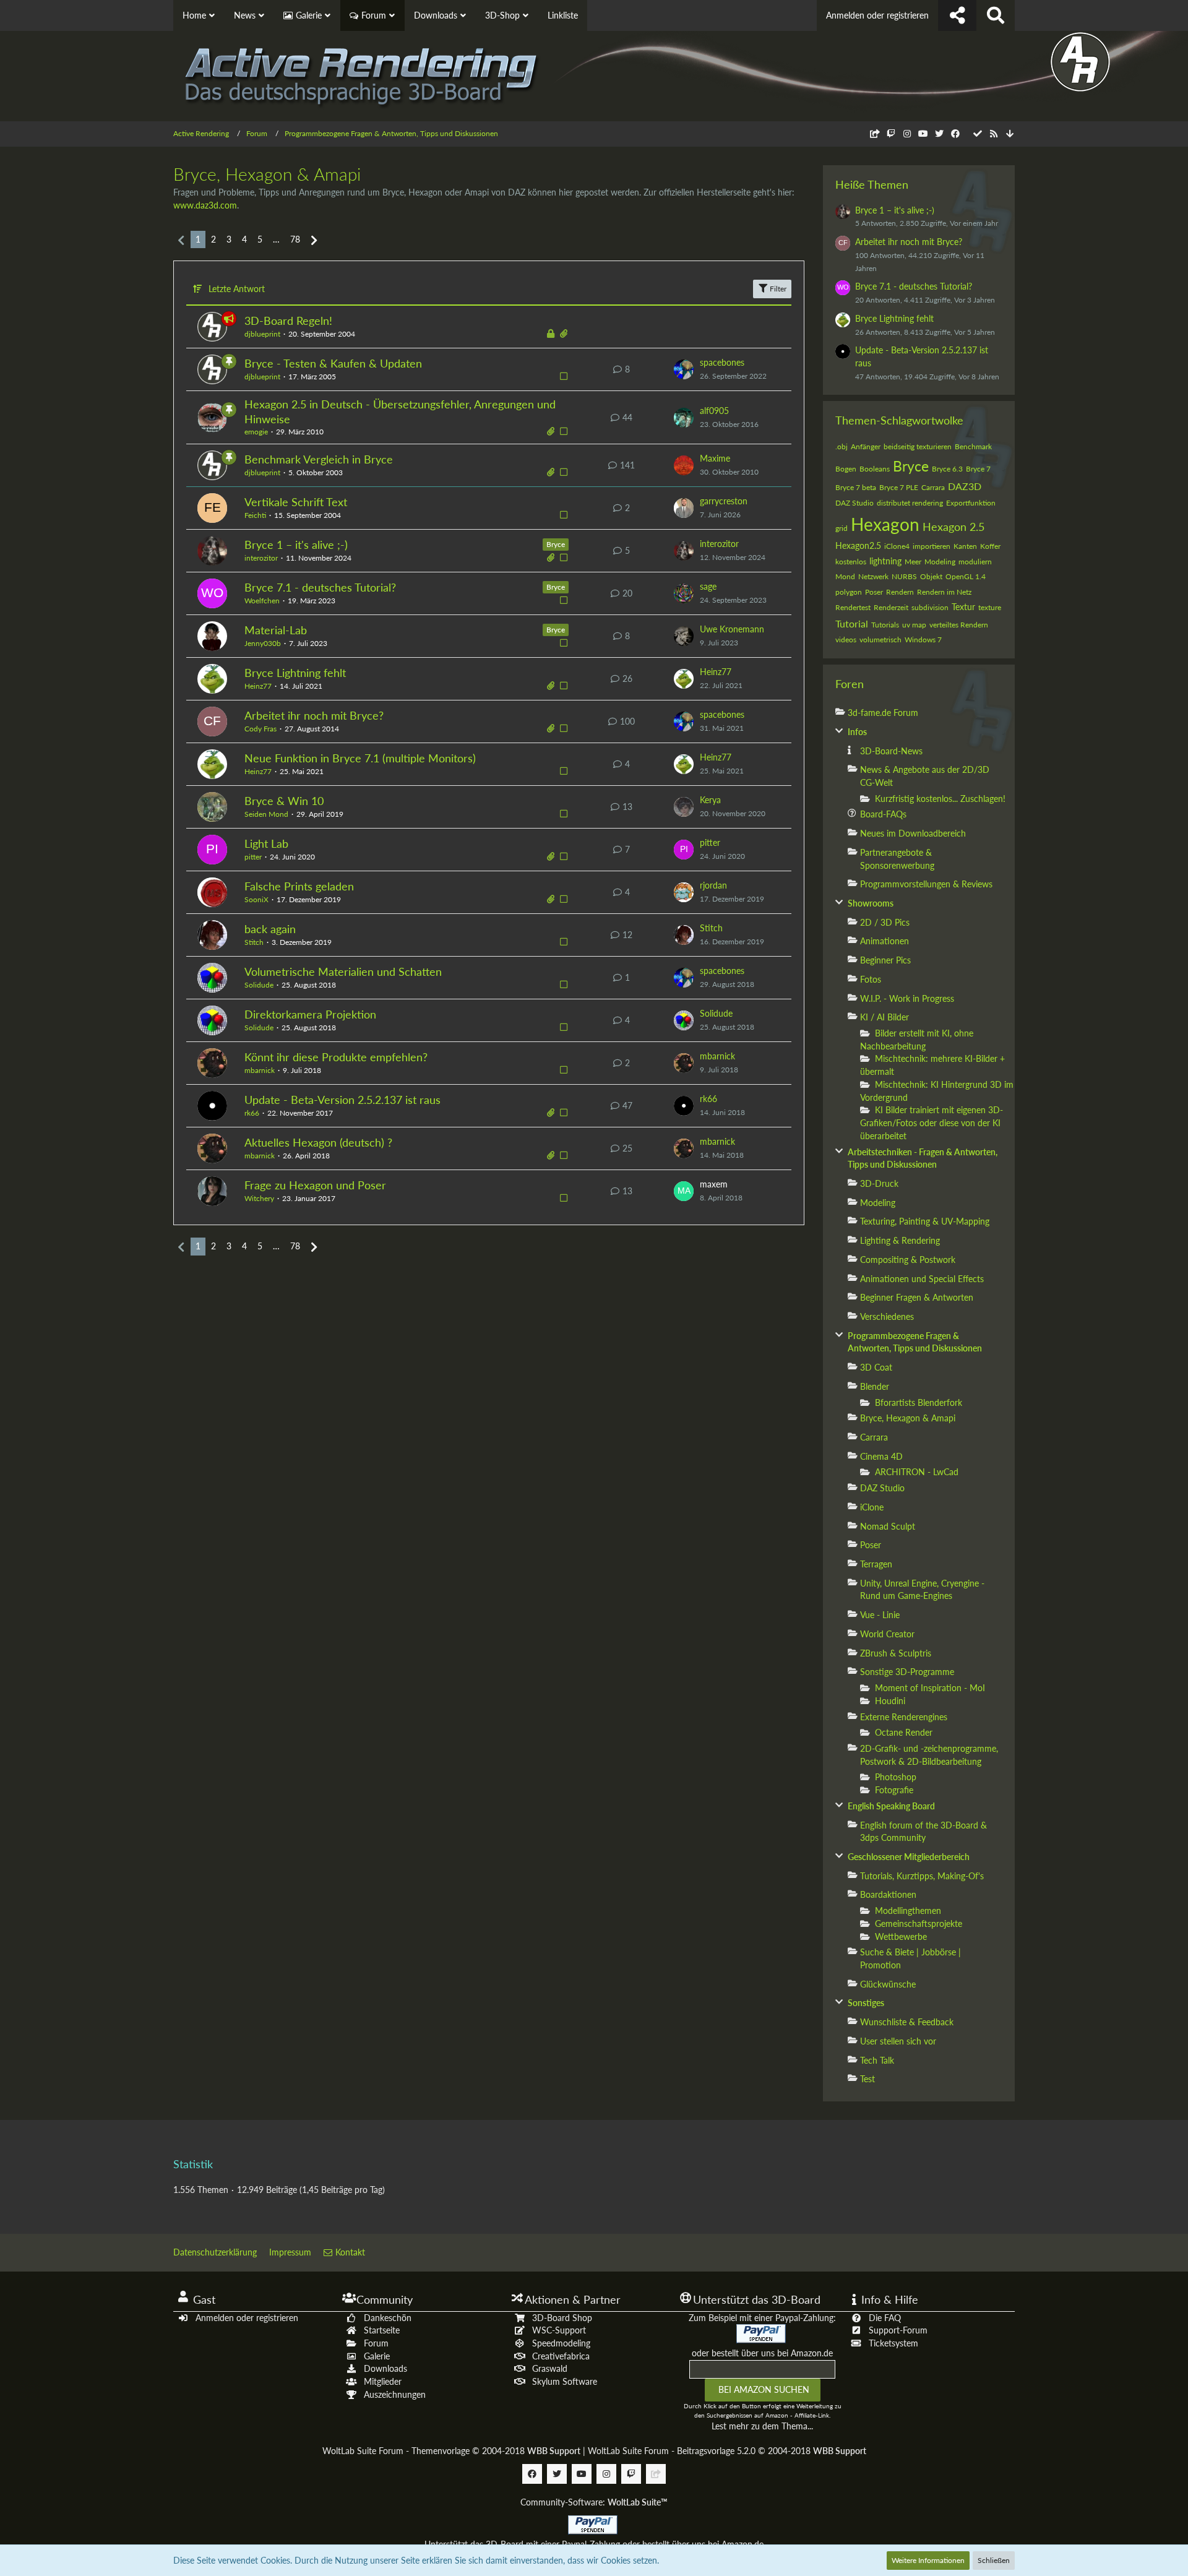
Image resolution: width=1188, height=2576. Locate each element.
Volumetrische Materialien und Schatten (343, 971)
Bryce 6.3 (947, 469)
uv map (914, 625)
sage (708, 586)
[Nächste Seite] (314, 240)
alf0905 (714, 411)
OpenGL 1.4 (966, 576)
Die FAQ (885, 2318)
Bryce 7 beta (856, 487)
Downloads (385, 2368)
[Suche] (996, 15)
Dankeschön (388, 2318)
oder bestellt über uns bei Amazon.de (762, 2353)
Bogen (846, 469)
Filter (777, 289)
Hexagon (885, 524)
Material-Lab (276, 630)
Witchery (259, 1198)
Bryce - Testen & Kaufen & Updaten (333, 363)
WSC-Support (559, 2330)
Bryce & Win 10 (284, 801)
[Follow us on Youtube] (923, 133)
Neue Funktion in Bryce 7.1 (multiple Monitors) (360, 758)
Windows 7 (923, 640)
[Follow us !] (957, 15)
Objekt (931, 576)
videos (846, 640)
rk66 (252, 1113)
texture (990, 607)
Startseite (382, 2330)
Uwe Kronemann (732, 629)
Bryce (556, 544)
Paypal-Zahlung (591, 2544)
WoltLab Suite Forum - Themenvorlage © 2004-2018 (451, 2451)
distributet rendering (910, 503)
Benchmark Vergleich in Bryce (319, 459)
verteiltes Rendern (959, 625)
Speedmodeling (561, 2343)
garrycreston (724, 501)
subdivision (930, 607)
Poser (874, 592)
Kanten (965, 546)
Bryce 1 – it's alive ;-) (296, 545)
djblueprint (262, 334)
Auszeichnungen (395, 2394)
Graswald (550, 2368)
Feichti (255, 515)
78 (295, 239)
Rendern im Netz (944, 592)
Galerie (377, 2356)
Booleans (875, 469)
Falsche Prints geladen (299, 886)
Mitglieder (383, 2381)
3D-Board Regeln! (288, 321)
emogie (256, 432)
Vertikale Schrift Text (296, 502)
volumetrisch (880, 640)
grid (841, 528)
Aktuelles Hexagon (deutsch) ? (318, 1142)
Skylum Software (565, 2381)
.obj (841, 446)
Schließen (994, 2560)
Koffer (990, 546)
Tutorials (885, 625)
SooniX (256, 899)
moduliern (975, 562)
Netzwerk (873, 576)
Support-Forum (898, 2330)
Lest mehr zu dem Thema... (762, 2426)
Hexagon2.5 (858, 545)
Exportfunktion (971, 503)
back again (270, 929)
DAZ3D (965, 486)
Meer (913, 562)
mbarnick (260, 1070)
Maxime (715, 458)
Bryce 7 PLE (899, 487)
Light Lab (266, 843)
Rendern (900, 592)
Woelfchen (262, 601)
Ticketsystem (893, 2343)
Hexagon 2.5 (953, 527)
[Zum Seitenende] (1010, 134)
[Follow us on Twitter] (939, 133)
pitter (253, 857)
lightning (885, 561)
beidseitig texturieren (918, 446)
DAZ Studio (854, 503)
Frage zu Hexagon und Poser (315, 1185)
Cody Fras (260, 729)
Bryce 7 (978, 469)
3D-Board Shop (562, 2318)
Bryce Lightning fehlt (295, 673)
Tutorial (852, 623)
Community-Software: (594, 2502)
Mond (845, 576)
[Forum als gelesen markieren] (978, 133)
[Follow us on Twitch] (891, 133)
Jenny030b (263, 643)
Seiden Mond (266, 814)
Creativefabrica (561, 2356)
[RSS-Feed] (994, 133)
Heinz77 (258, 686)
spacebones (722, 362)
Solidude (259, 985)
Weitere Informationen (928, 2560)
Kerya (710, 800)
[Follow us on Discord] (875, 133)
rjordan (713, 885)
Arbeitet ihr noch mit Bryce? (314, 715)
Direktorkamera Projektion (310, 1014)
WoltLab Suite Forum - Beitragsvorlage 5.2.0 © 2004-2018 (727, 2451)
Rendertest (853, 607)
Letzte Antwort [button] (237, 289)
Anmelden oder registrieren (877, 15)
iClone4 (897, 546)
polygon (849, 592)
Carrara (933, 487)
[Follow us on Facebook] (955, 133)
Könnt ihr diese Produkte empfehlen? (336, 1057)
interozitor (261, 558)
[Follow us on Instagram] (907, 133)
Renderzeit (891, 607)
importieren (932, 546)
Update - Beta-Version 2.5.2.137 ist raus (342, 1100)
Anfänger (866, 446)
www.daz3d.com (205, 205)
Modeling (940, 562)
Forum (376, 2343)
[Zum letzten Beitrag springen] (684, 369)
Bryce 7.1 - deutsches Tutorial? (320, 587)
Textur (963, 607)
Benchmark (973, 446)
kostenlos (851, 562)
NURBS (904, 576)
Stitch (254, 942)
